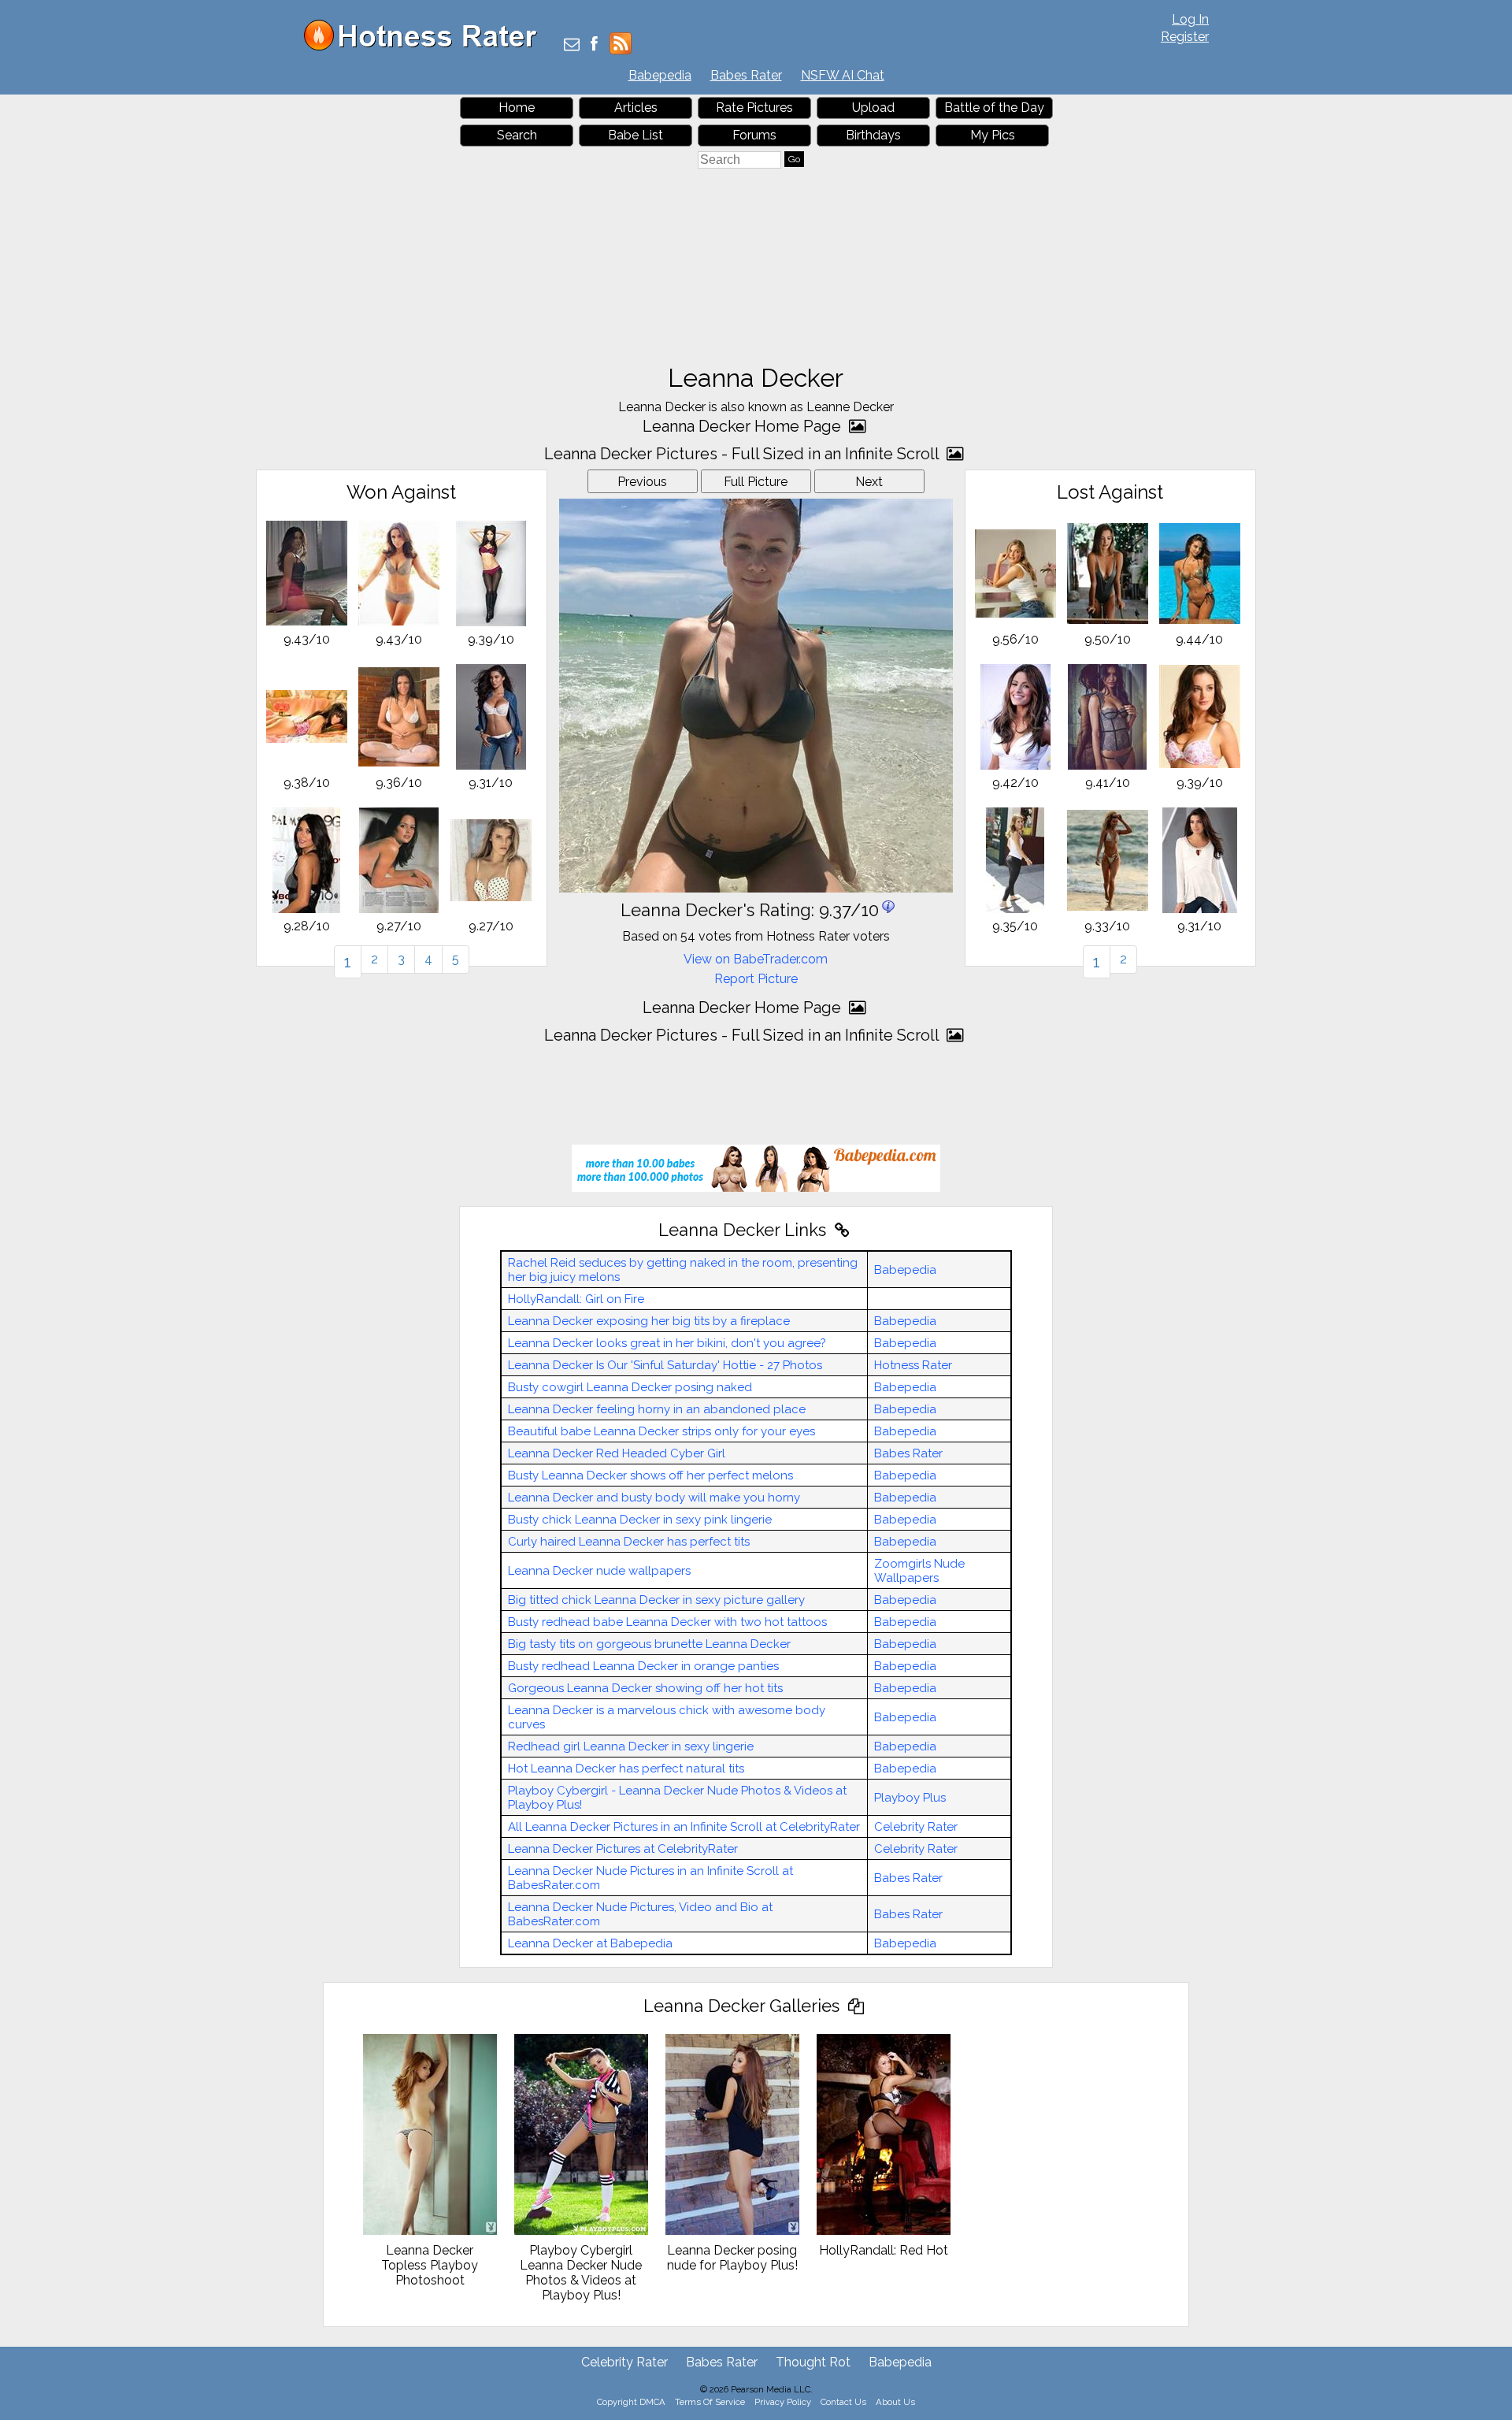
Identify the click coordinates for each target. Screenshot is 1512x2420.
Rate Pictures (754, 108)
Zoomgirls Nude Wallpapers (919, 1571)
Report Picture (756, 979)
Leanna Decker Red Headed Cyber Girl (617, 1453)
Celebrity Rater (916, 1827)
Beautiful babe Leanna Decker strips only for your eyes (661, 1431)
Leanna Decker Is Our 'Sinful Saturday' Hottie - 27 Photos (665, 1365)
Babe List (636, 135)
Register (1185, 37)
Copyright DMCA (631, 2402)
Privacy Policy (783, 2402)
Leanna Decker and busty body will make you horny (654, 1498)
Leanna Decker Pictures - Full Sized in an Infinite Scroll (743, 454)
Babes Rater (746, 75)
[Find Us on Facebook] (594, 45)
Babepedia (660, 75)
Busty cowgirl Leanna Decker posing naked (630, 1387)
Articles (636, 108)
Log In (1190, 19)
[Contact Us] (572, 45)
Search (517, 135)
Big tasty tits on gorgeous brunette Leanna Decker (649, 1644)
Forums (754, 135)
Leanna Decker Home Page (744, 426)
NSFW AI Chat (843, 75)
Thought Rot (813, 2362)
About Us (895, 2402)
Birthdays (873, 135)
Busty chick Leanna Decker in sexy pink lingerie (640, 1520)
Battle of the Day (994, 108)
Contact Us (843, 2402)
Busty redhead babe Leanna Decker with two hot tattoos (667, 1622)
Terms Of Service (710, 2402)
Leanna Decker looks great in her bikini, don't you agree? (667, 1343)
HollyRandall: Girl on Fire (576, 1299)
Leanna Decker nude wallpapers (599, 1571)
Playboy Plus (910, 1798)
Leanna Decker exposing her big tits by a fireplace (649, 1321)
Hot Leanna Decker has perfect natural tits (626, 1769)
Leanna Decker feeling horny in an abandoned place (657, 1409)
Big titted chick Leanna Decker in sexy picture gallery (656, 1600)
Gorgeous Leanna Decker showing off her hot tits (645, 1688)
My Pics (993, 135)
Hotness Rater (913, 1365)
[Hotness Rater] (426, 47)
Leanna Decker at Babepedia (590, 1943)
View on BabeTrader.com (756, 959)
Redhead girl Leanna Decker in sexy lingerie (631, 1746)
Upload (873, 108)
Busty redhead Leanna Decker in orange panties (643, 1666)
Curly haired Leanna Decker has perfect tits (629, 1542)
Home (517, 108)
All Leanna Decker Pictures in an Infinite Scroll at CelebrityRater (684, 1827)
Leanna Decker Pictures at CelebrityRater (623, 1849)
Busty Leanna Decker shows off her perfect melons (650, 1475)
